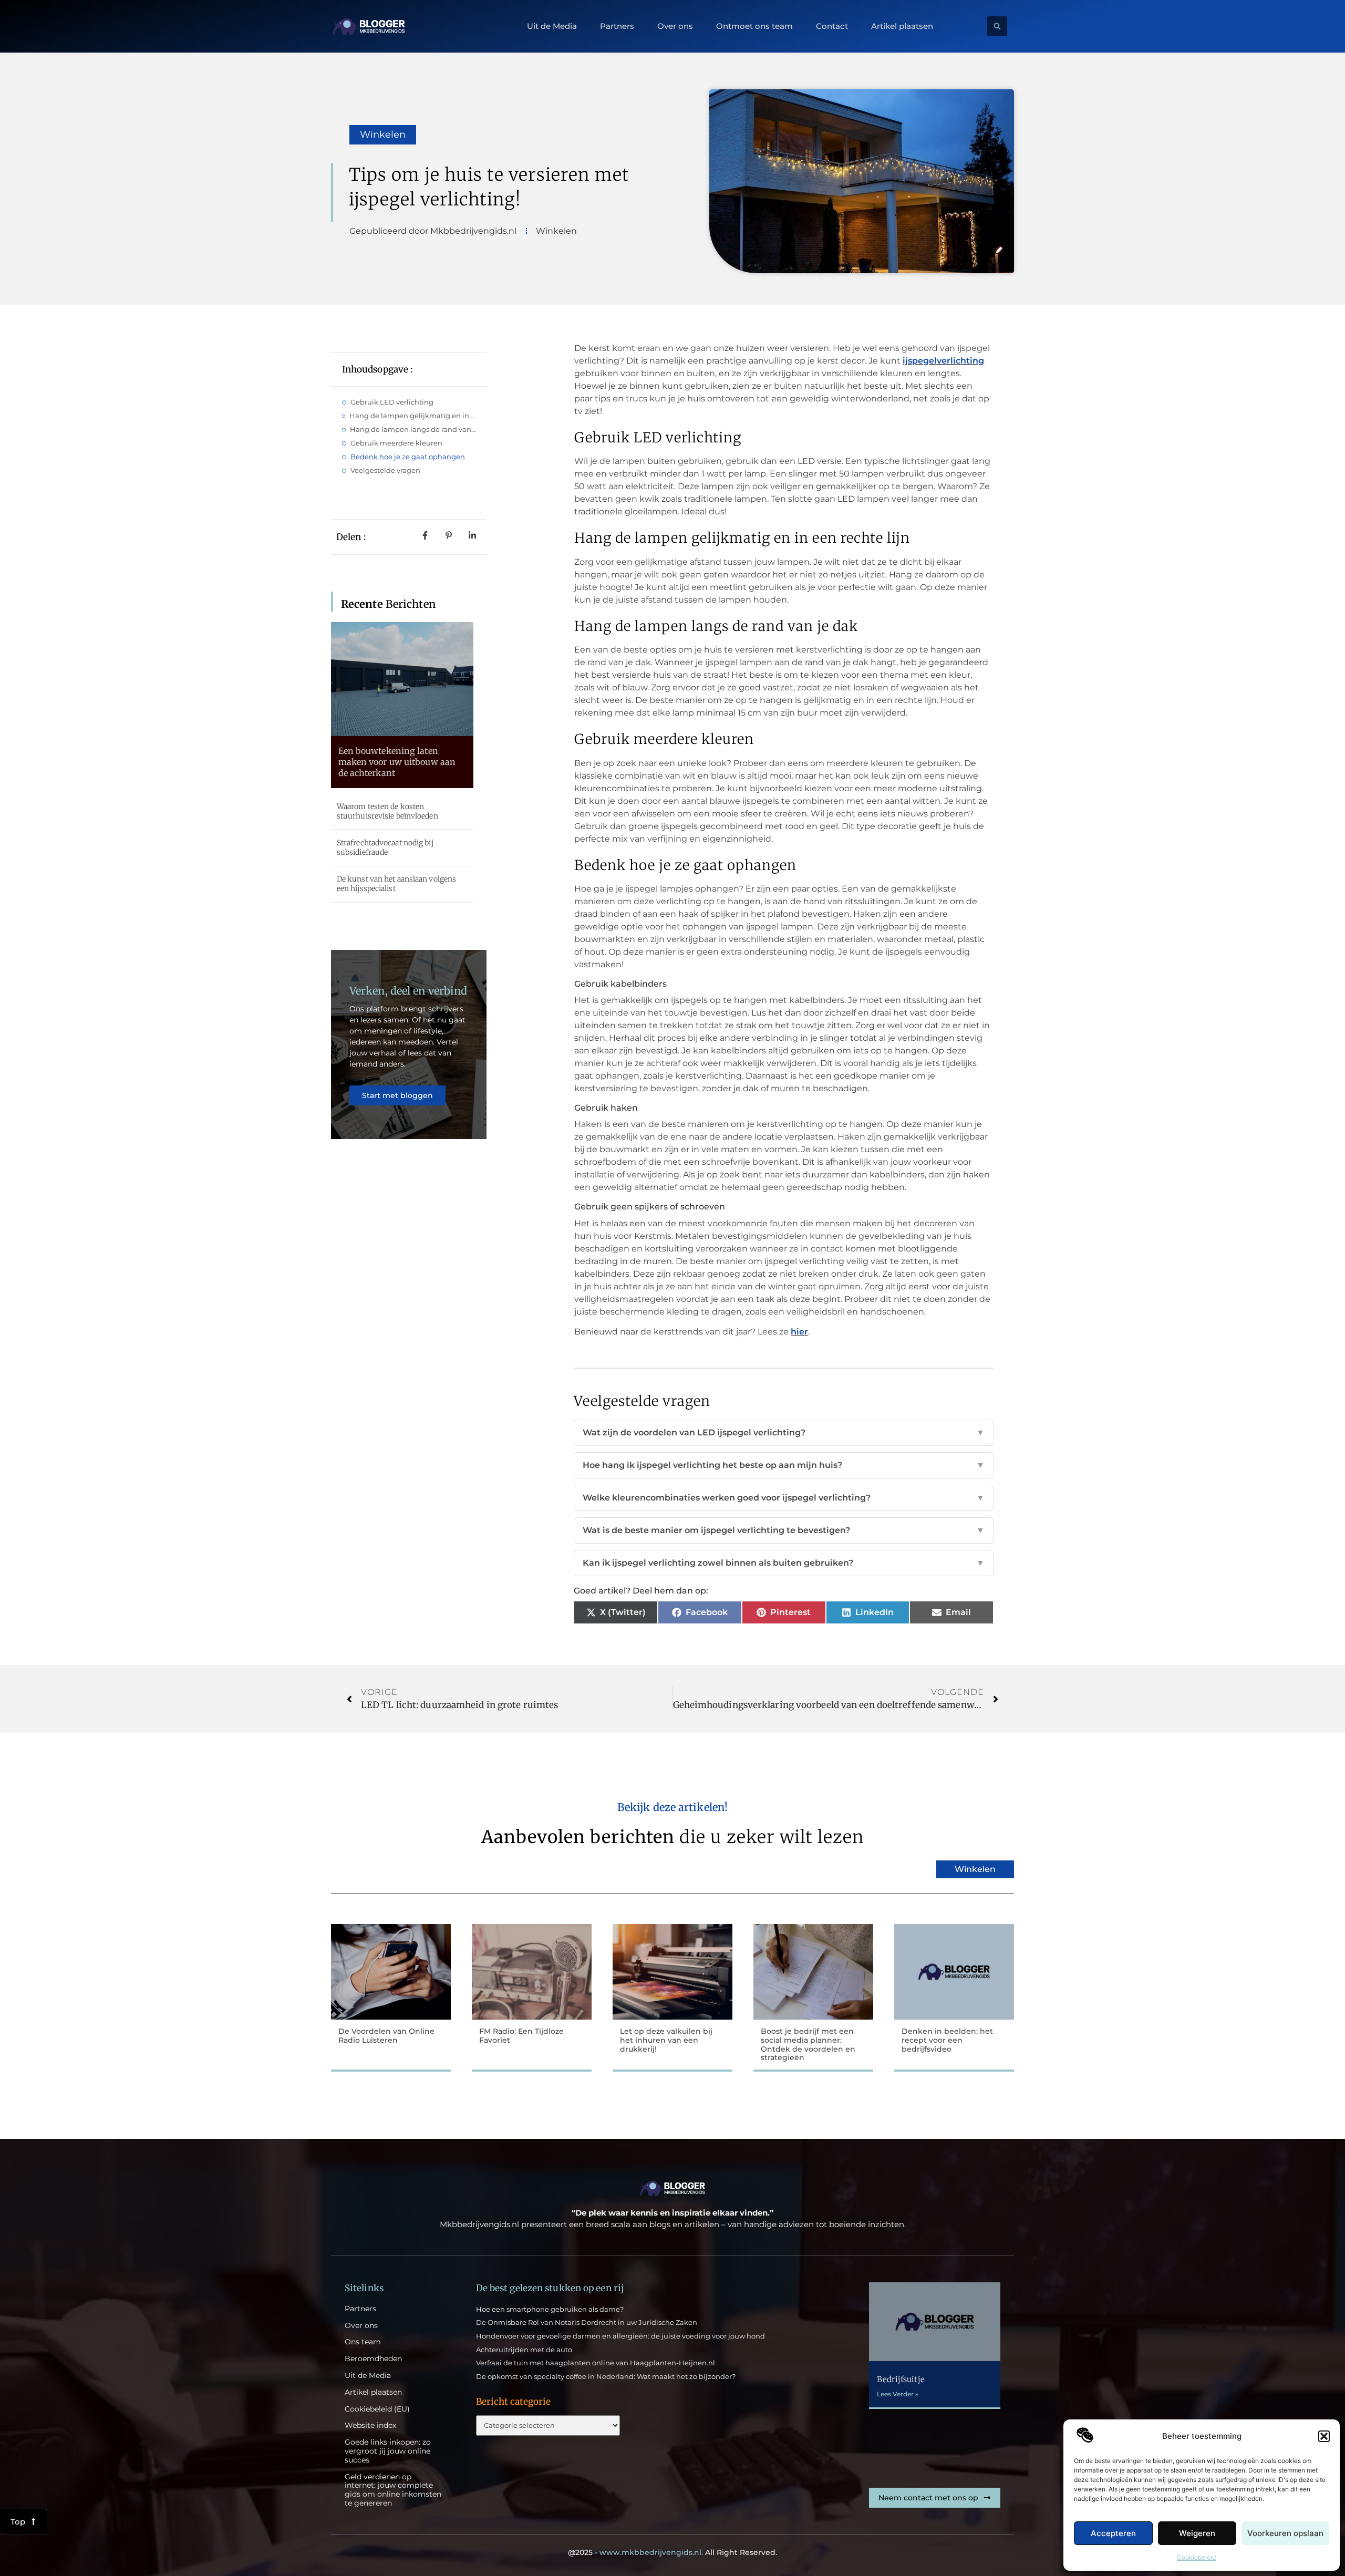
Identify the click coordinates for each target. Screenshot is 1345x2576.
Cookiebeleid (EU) (377, 2409)
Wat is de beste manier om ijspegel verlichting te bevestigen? (784, 1530)
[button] (1324, 2436)
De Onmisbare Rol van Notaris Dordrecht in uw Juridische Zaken (587, 2322)
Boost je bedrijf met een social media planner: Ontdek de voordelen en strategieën (808, 2044)
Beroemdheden (373, 2359)
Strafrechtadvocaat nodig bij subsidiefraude (385, 847)
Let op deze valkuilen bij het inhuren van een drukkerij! (666, 2040)
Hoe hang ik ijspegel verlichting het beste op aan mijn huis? (784, 1465)
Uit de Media (552, 26)
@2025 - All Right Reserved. (672, 2552)
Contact (832, 26)
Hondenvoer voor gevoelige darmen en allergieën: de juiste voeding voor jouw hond (620, 2336)
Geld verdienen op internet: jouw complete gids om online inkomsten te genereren (393, 2490)
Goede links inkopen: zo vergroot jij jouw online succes (388, 2451)
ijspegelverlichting (943, 361)
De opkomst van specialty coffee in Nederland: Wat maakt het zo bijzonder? (606, 2376)
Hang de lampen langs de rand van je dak (413, 429)
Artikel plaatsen (902, 26)
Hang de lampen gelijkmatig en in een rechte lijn (413, 416)
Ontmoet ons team (754, 26)
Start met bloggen (397, 1095)
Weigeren (1197, 2533)
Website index (370, 2425)
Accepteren (1113, 2533)
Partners (617, 26)
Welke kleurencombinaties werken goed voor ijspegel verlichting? (784, 1498)
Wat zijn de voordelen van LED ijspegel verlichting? (784, 1432)
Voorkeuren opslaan (1285, 2533)
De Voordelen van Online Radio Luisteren (386, 2036)
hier (799, 1332)
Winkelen (383, 135)
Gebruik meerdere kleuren (396, 443)
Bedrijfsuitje (901, 2379)
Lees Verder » (898, 2394)
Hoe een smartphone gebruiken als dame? (550, 2309)
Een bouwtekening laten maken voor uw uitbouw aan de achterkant (397, 762)
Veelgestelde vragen (385, 470)
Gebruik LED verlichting (392, 402)
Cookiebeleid (1196, 2557)
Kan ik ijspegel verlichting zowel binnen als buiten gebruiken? (784, 1563)
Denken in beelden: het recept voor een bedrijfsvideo (947, 2040)
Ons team (363, 2342)
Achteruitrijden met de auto (524, 2350)
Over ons (675, 26)
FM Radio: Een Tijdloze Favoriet (521, 2036)
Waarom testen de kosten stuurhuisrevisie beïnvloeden (387, 811)
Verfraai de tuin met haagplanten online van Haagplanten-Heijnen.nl (596, 2363)
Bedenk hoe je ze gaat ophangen (408, 457)
